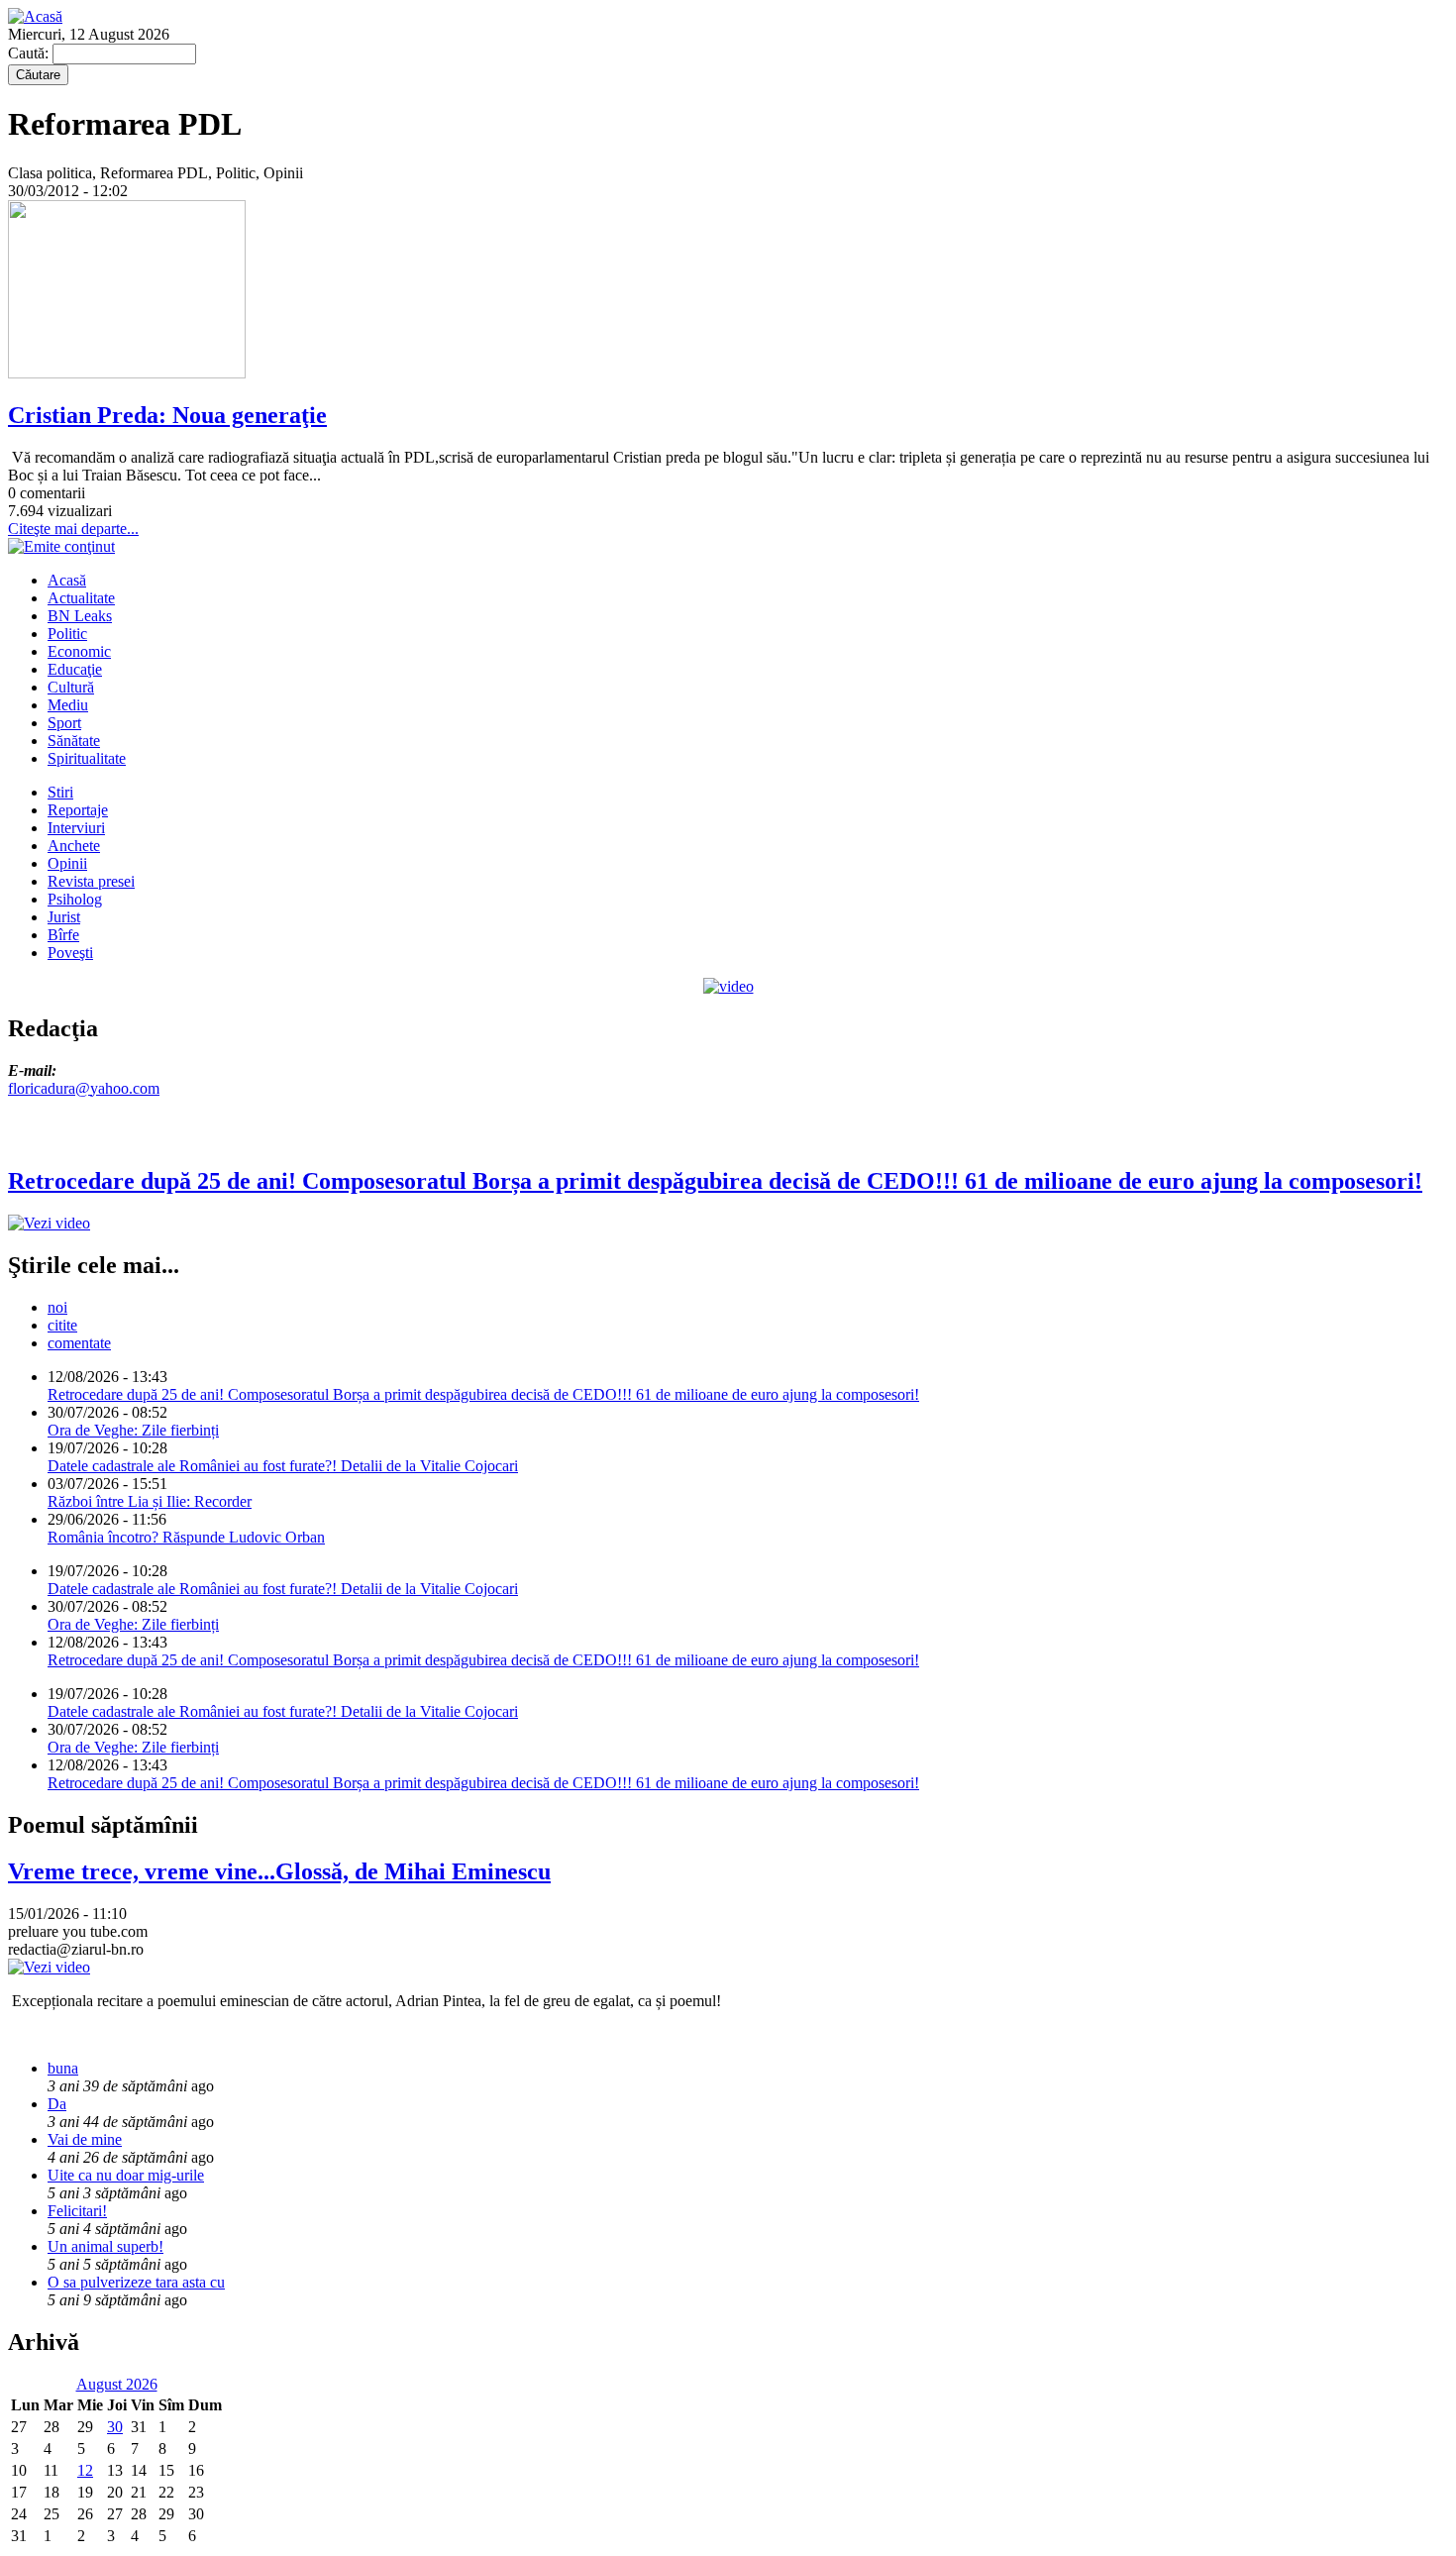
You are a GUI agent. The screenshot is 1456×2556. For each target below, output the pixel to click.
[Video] (728, 986)
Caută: (30, 53)
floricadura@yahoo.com (84, 1088)
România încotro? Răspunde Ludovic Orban (186, 1537)
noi (57, 1307)
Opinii (67, 863)
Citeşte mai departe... (73, 529)
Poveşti (70, 953)
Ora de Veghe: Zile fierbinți (133, 1430)
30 (115, 2427)
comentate (79, 1343)
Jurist (64, 917)
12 (85, 2470)
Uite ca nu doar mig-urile (126, 2175)
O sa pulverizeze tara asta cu (136, 2282)
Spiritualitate (87, 758)
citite (62, 1325)
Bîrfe (63, 935)
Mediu (68, 705)
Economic (79, 651)
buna (63, 2068)
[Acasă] (35, 16)
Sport (64, 723)
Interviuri (76, 828)
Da (57, 2104)
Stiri (60, 792)
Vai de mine (85, 2139)
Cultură (71, 687)
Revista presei (91, 881)
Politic (67, 634)
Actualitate (81, 598)
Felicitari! (77, 2211)
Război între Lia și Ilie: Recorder (150, 1501)
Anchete (74, 846)
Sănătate (74, 741)
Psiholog (75, 899)
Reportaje (78, 810)
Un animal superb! (105, 2246)
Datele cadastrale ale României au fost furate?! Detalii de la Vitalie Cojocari (283, 1466)
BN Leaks (80, 616)
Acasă (67, 580)
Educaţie (75, 669)
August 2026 (117, 2384)
